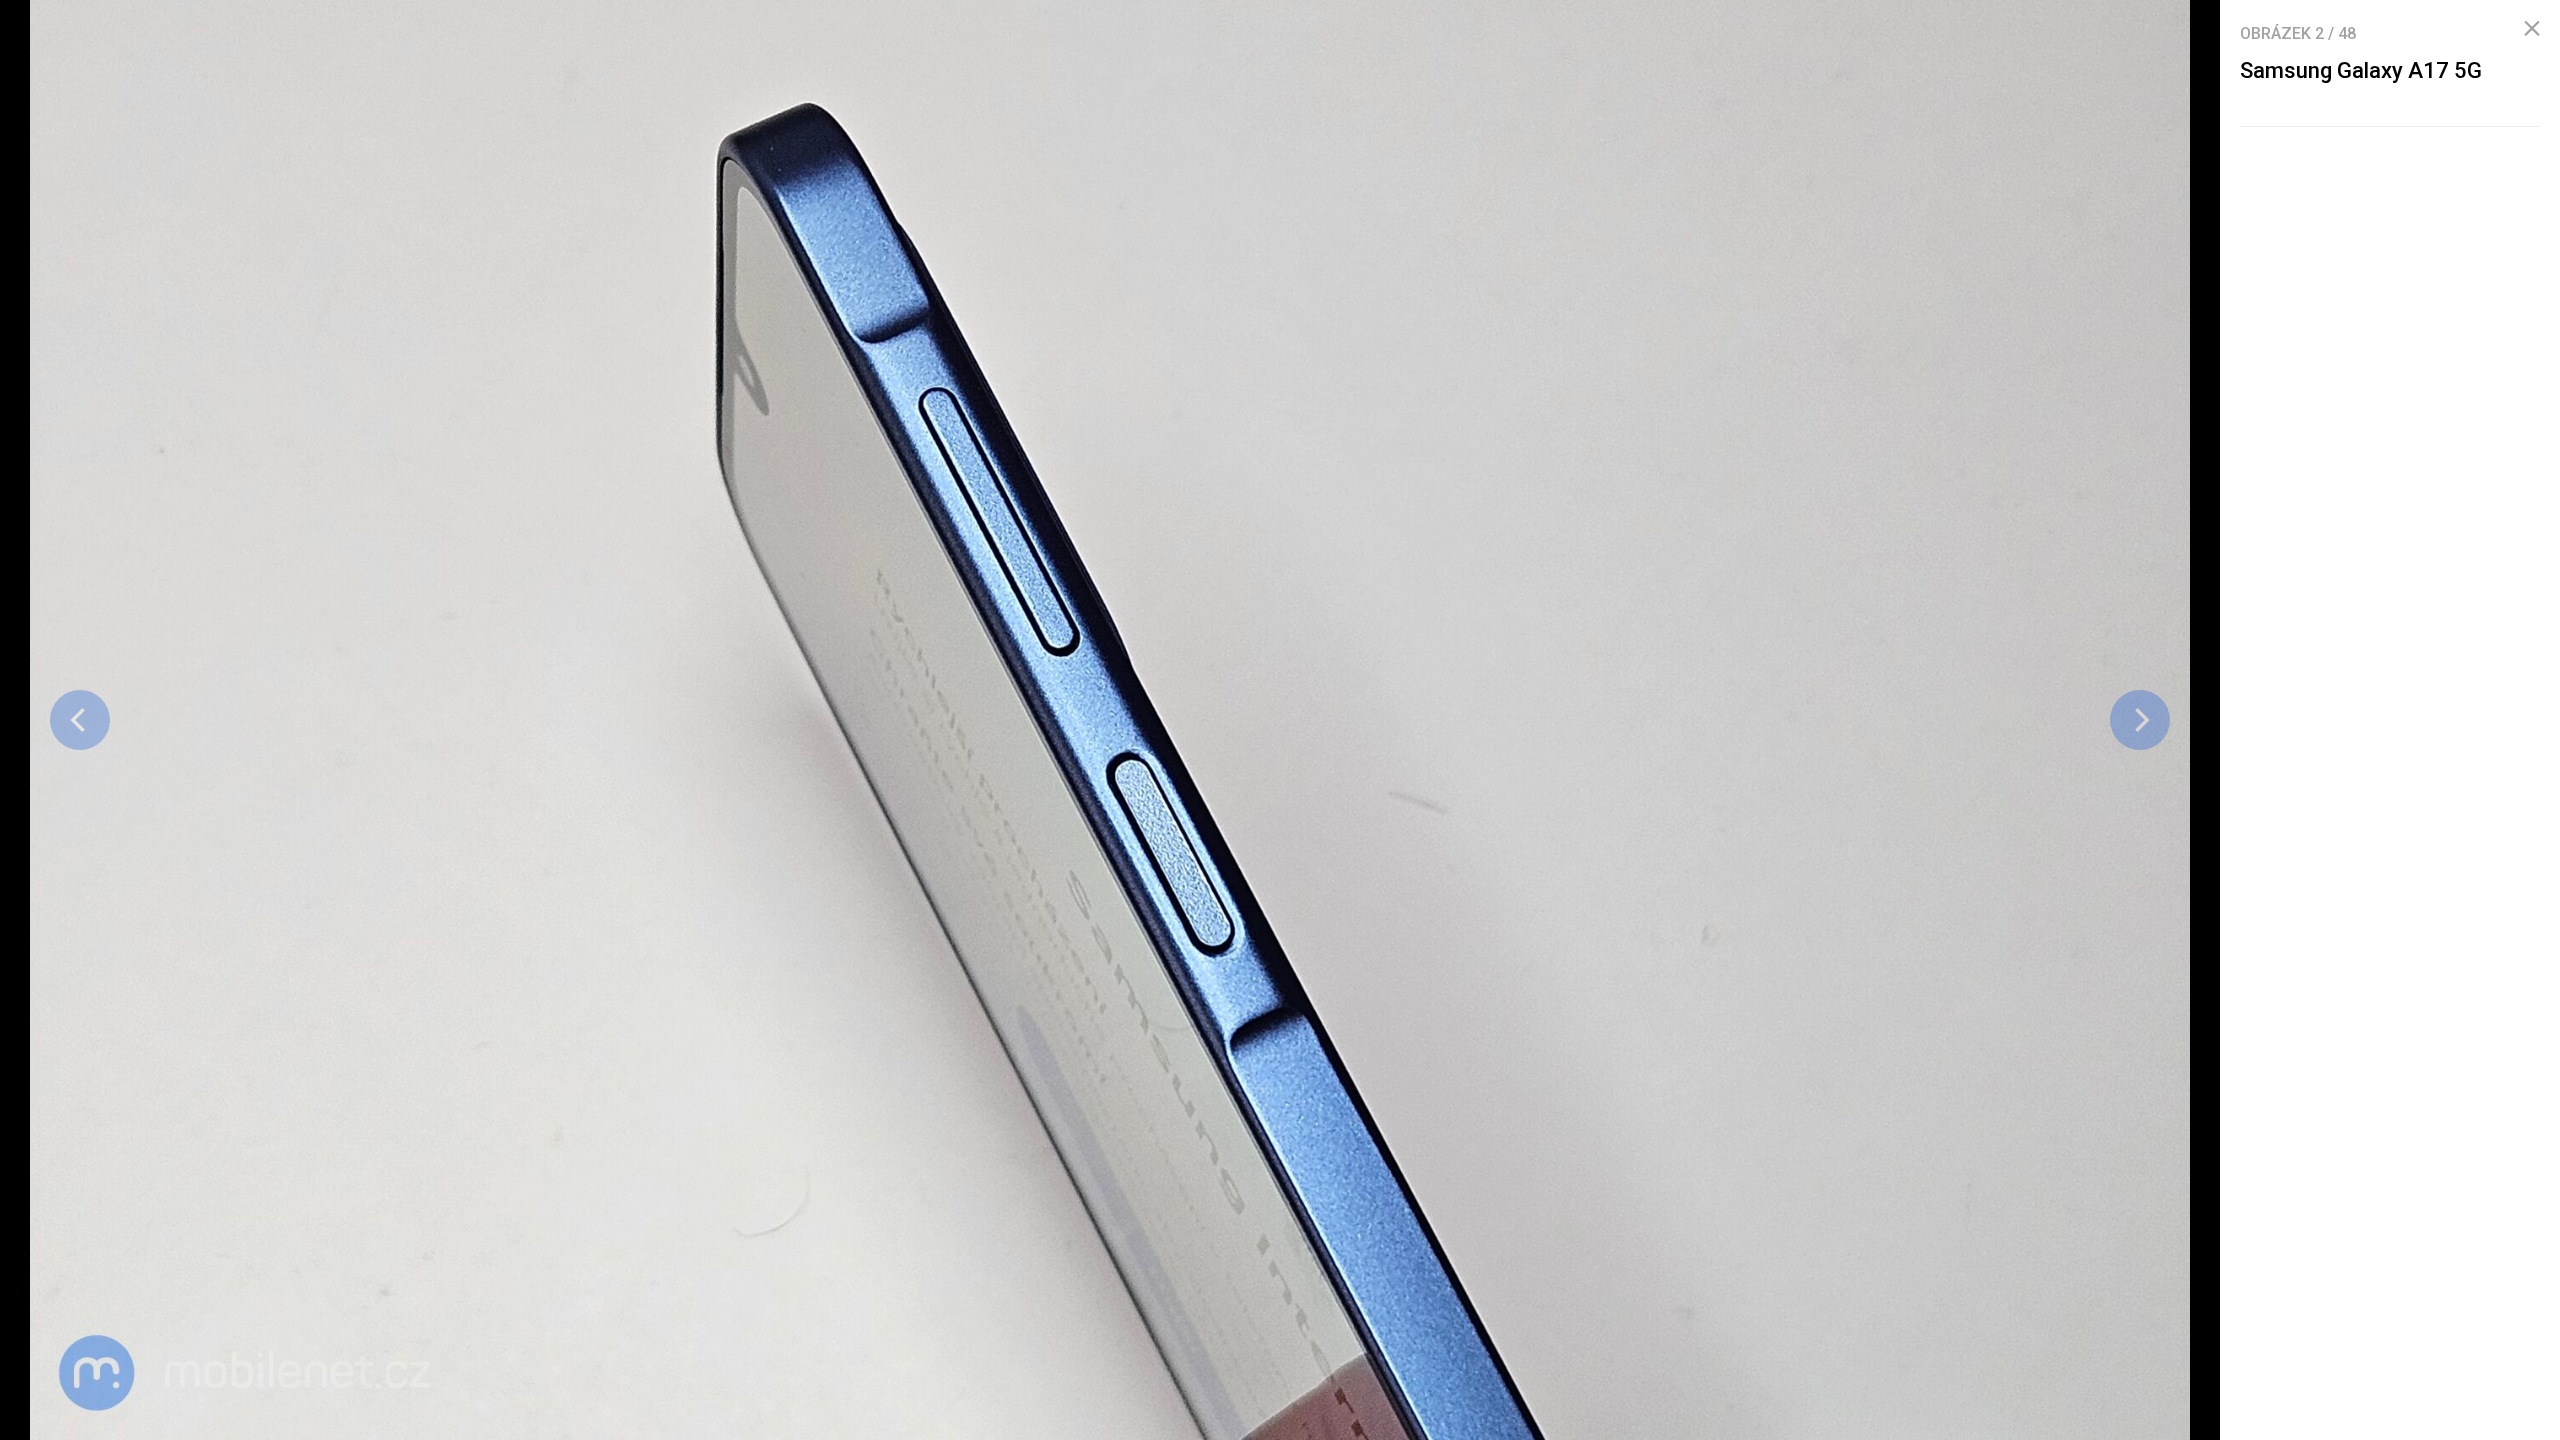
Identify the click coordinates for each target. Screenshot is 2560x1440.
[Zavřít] (2532, 29)
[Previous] (80, 720)
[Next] (2140, 720)
